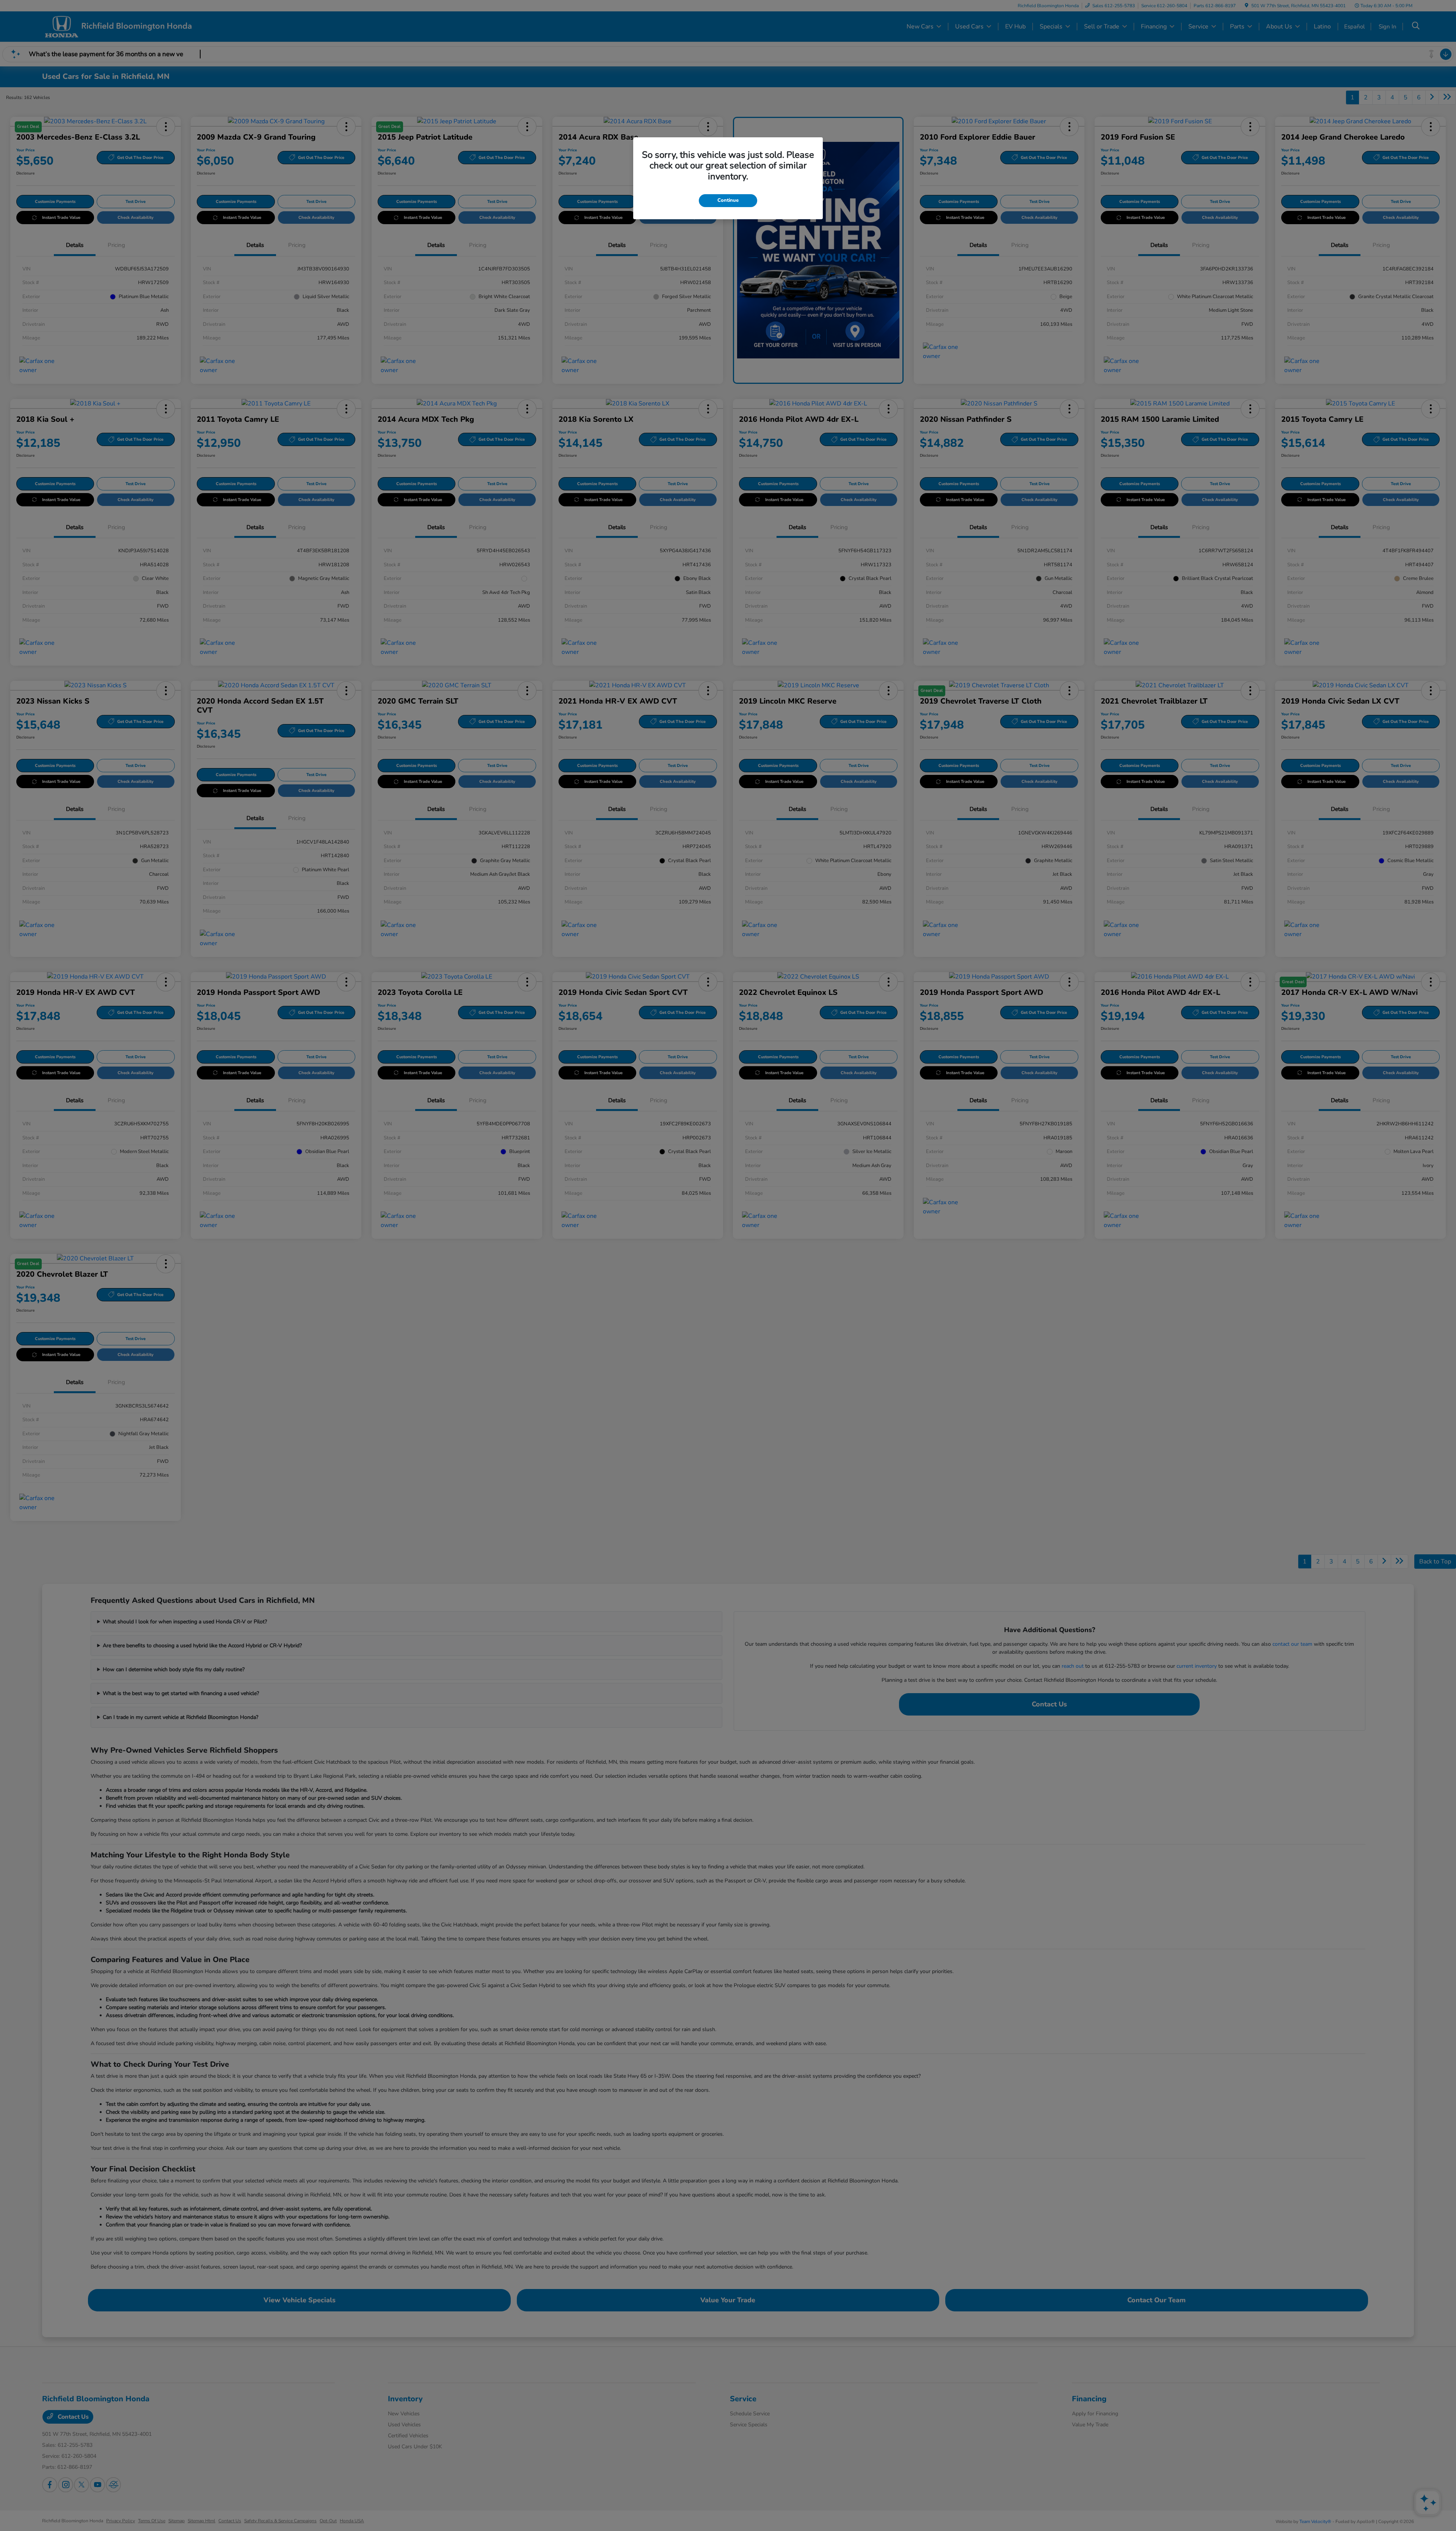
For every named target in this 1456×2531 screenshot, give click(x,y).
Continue (728, 200)
